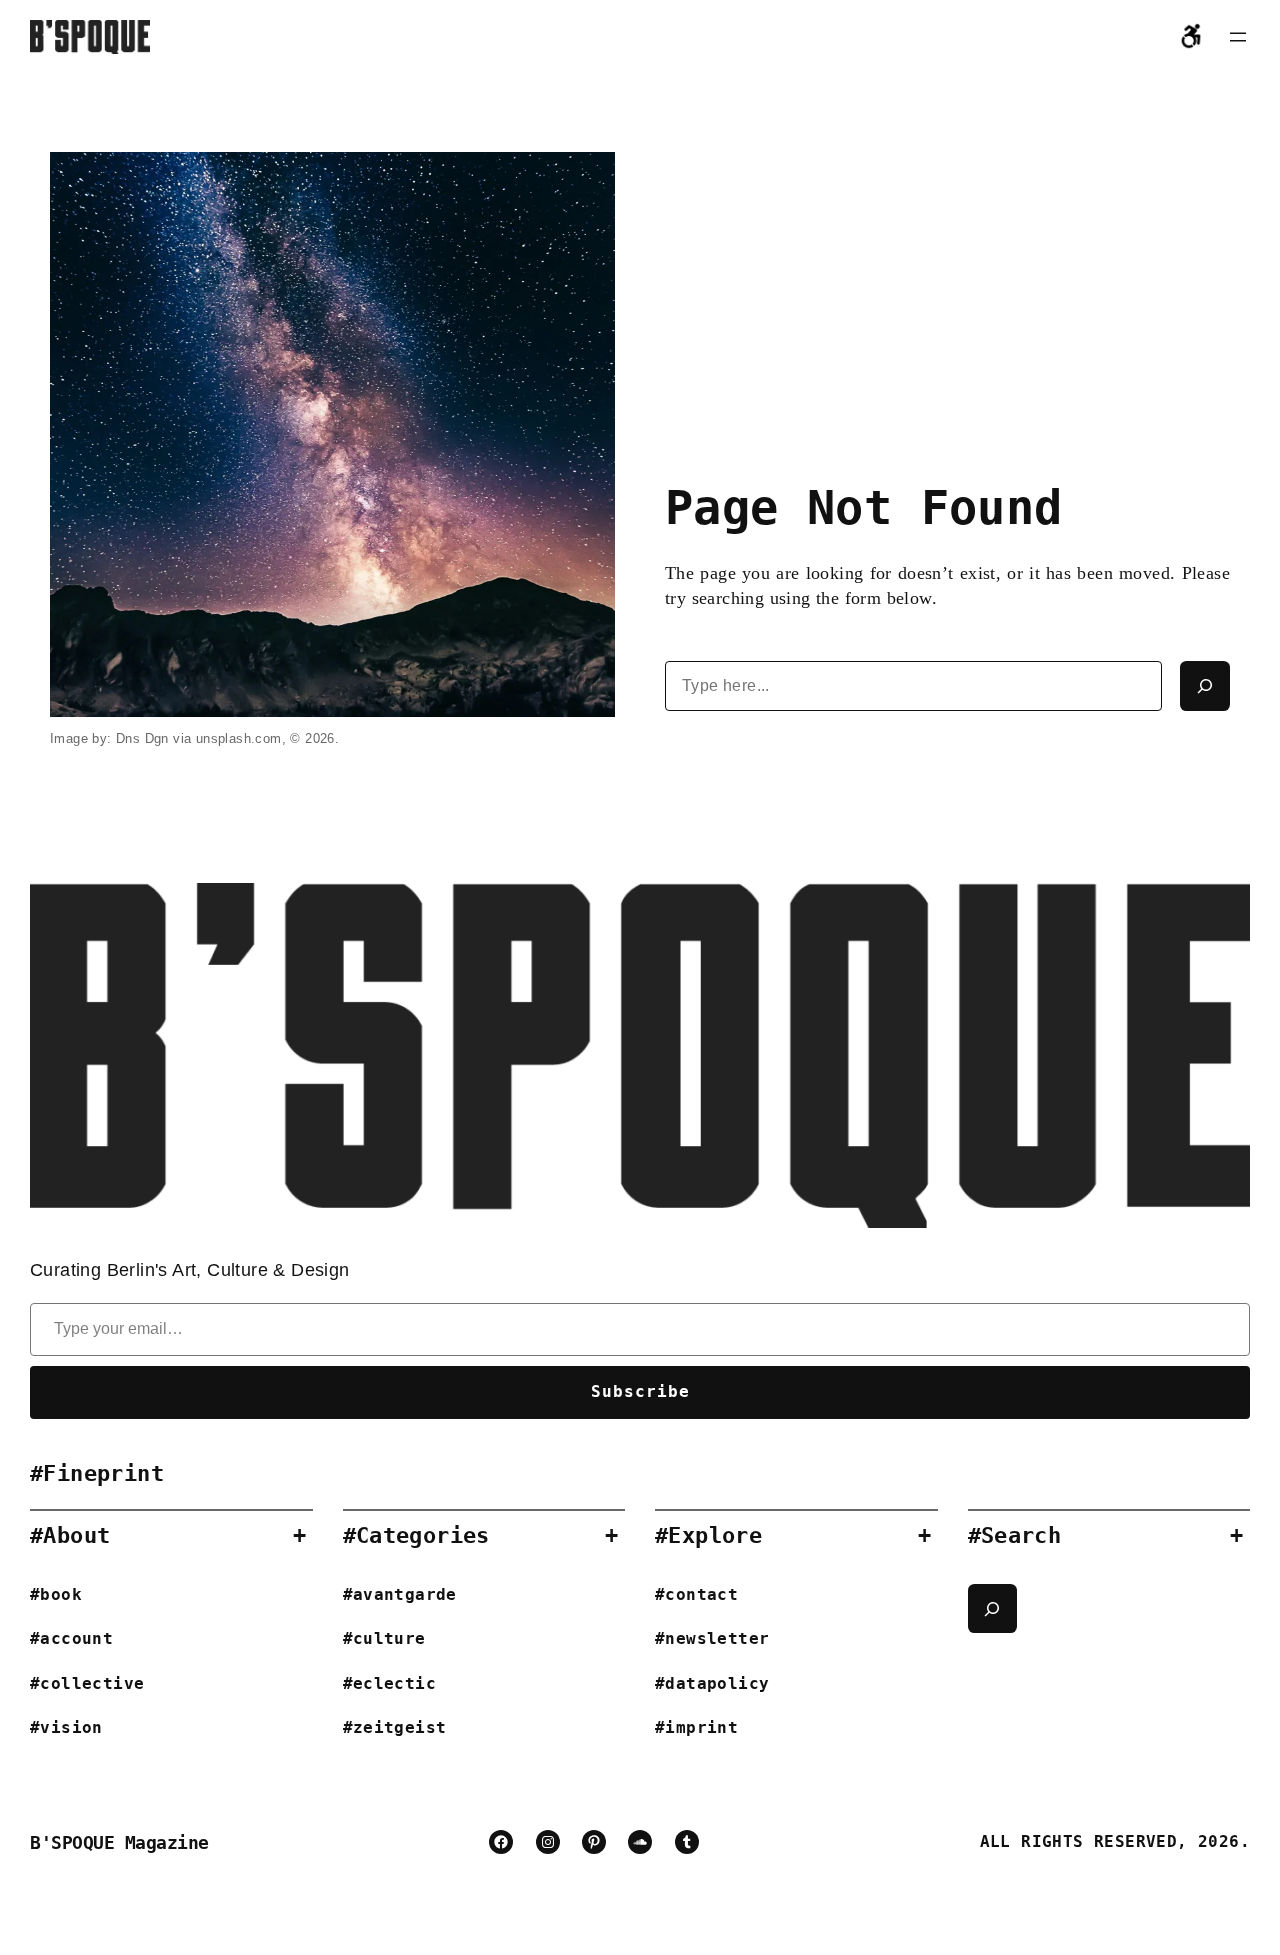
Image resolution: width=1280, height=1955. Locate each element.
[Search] (1205, 686)
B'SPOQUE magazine (119, 1842)
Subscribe (640, 1391)
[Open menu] (1238, 37)
